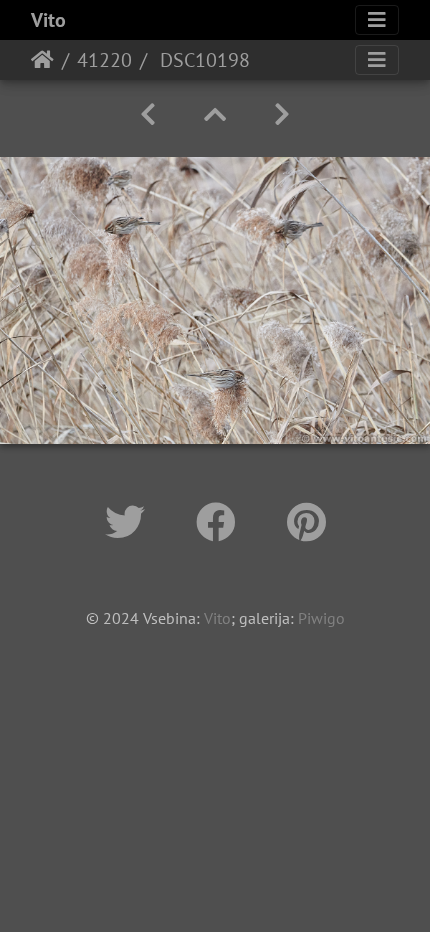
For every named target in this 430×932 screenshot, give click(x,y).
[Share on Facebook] (221, 522)
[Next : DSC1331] (282, 114)
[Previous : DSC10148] (148, 114)
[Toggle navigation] (377, 20)
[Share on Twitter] (130, 522)
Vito (48, 20)
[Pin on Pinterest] (306, 522)
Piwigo (321, 618)
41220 (104, 60)
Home (42, 60)
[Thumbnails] (215, 114)
